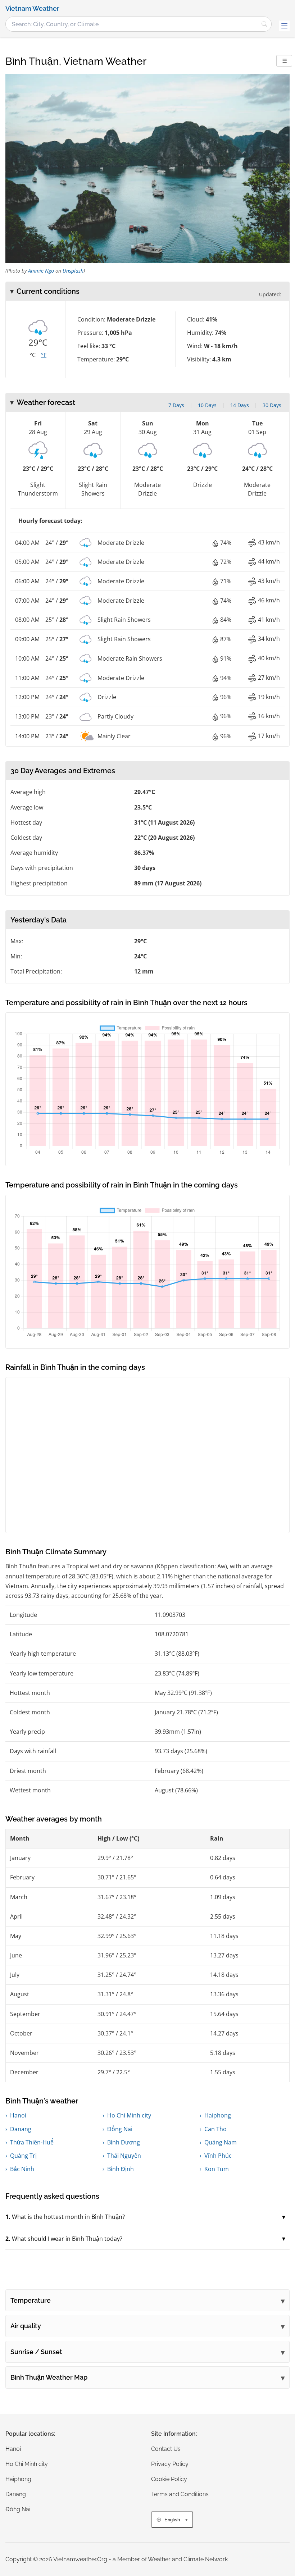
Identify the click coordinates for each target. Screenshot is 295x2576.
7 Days (176, 405)
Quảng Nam (221, 2142)
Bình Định (121, 2169)
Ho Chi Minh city (129, 2115)
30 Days (272, 405)
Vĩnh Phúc (218, 2156)
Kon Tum (217, 2169)
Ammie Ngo (41, 271)
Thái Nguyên (124, 2156)
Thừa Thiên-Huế (32, 2142)
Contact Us (166, 2449)
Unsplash (73, 271)
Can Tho (215, 2129)
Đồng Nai (120, 2129)
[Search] (264, 24)
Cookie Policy (169, 2479)
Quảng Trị (23, 2156)
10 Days (207, 405)
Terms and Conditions (180, 2494)
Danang (21, 2129)
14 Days (240, 405)
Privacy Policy (170, 2464)
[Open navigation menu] (284, 26)
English (172, 2520)
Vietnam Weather (32, 9)
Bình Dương (124, 2142)
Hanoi (18, 2115)
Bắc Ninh (22, 2169)
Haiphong (218, 2115)
